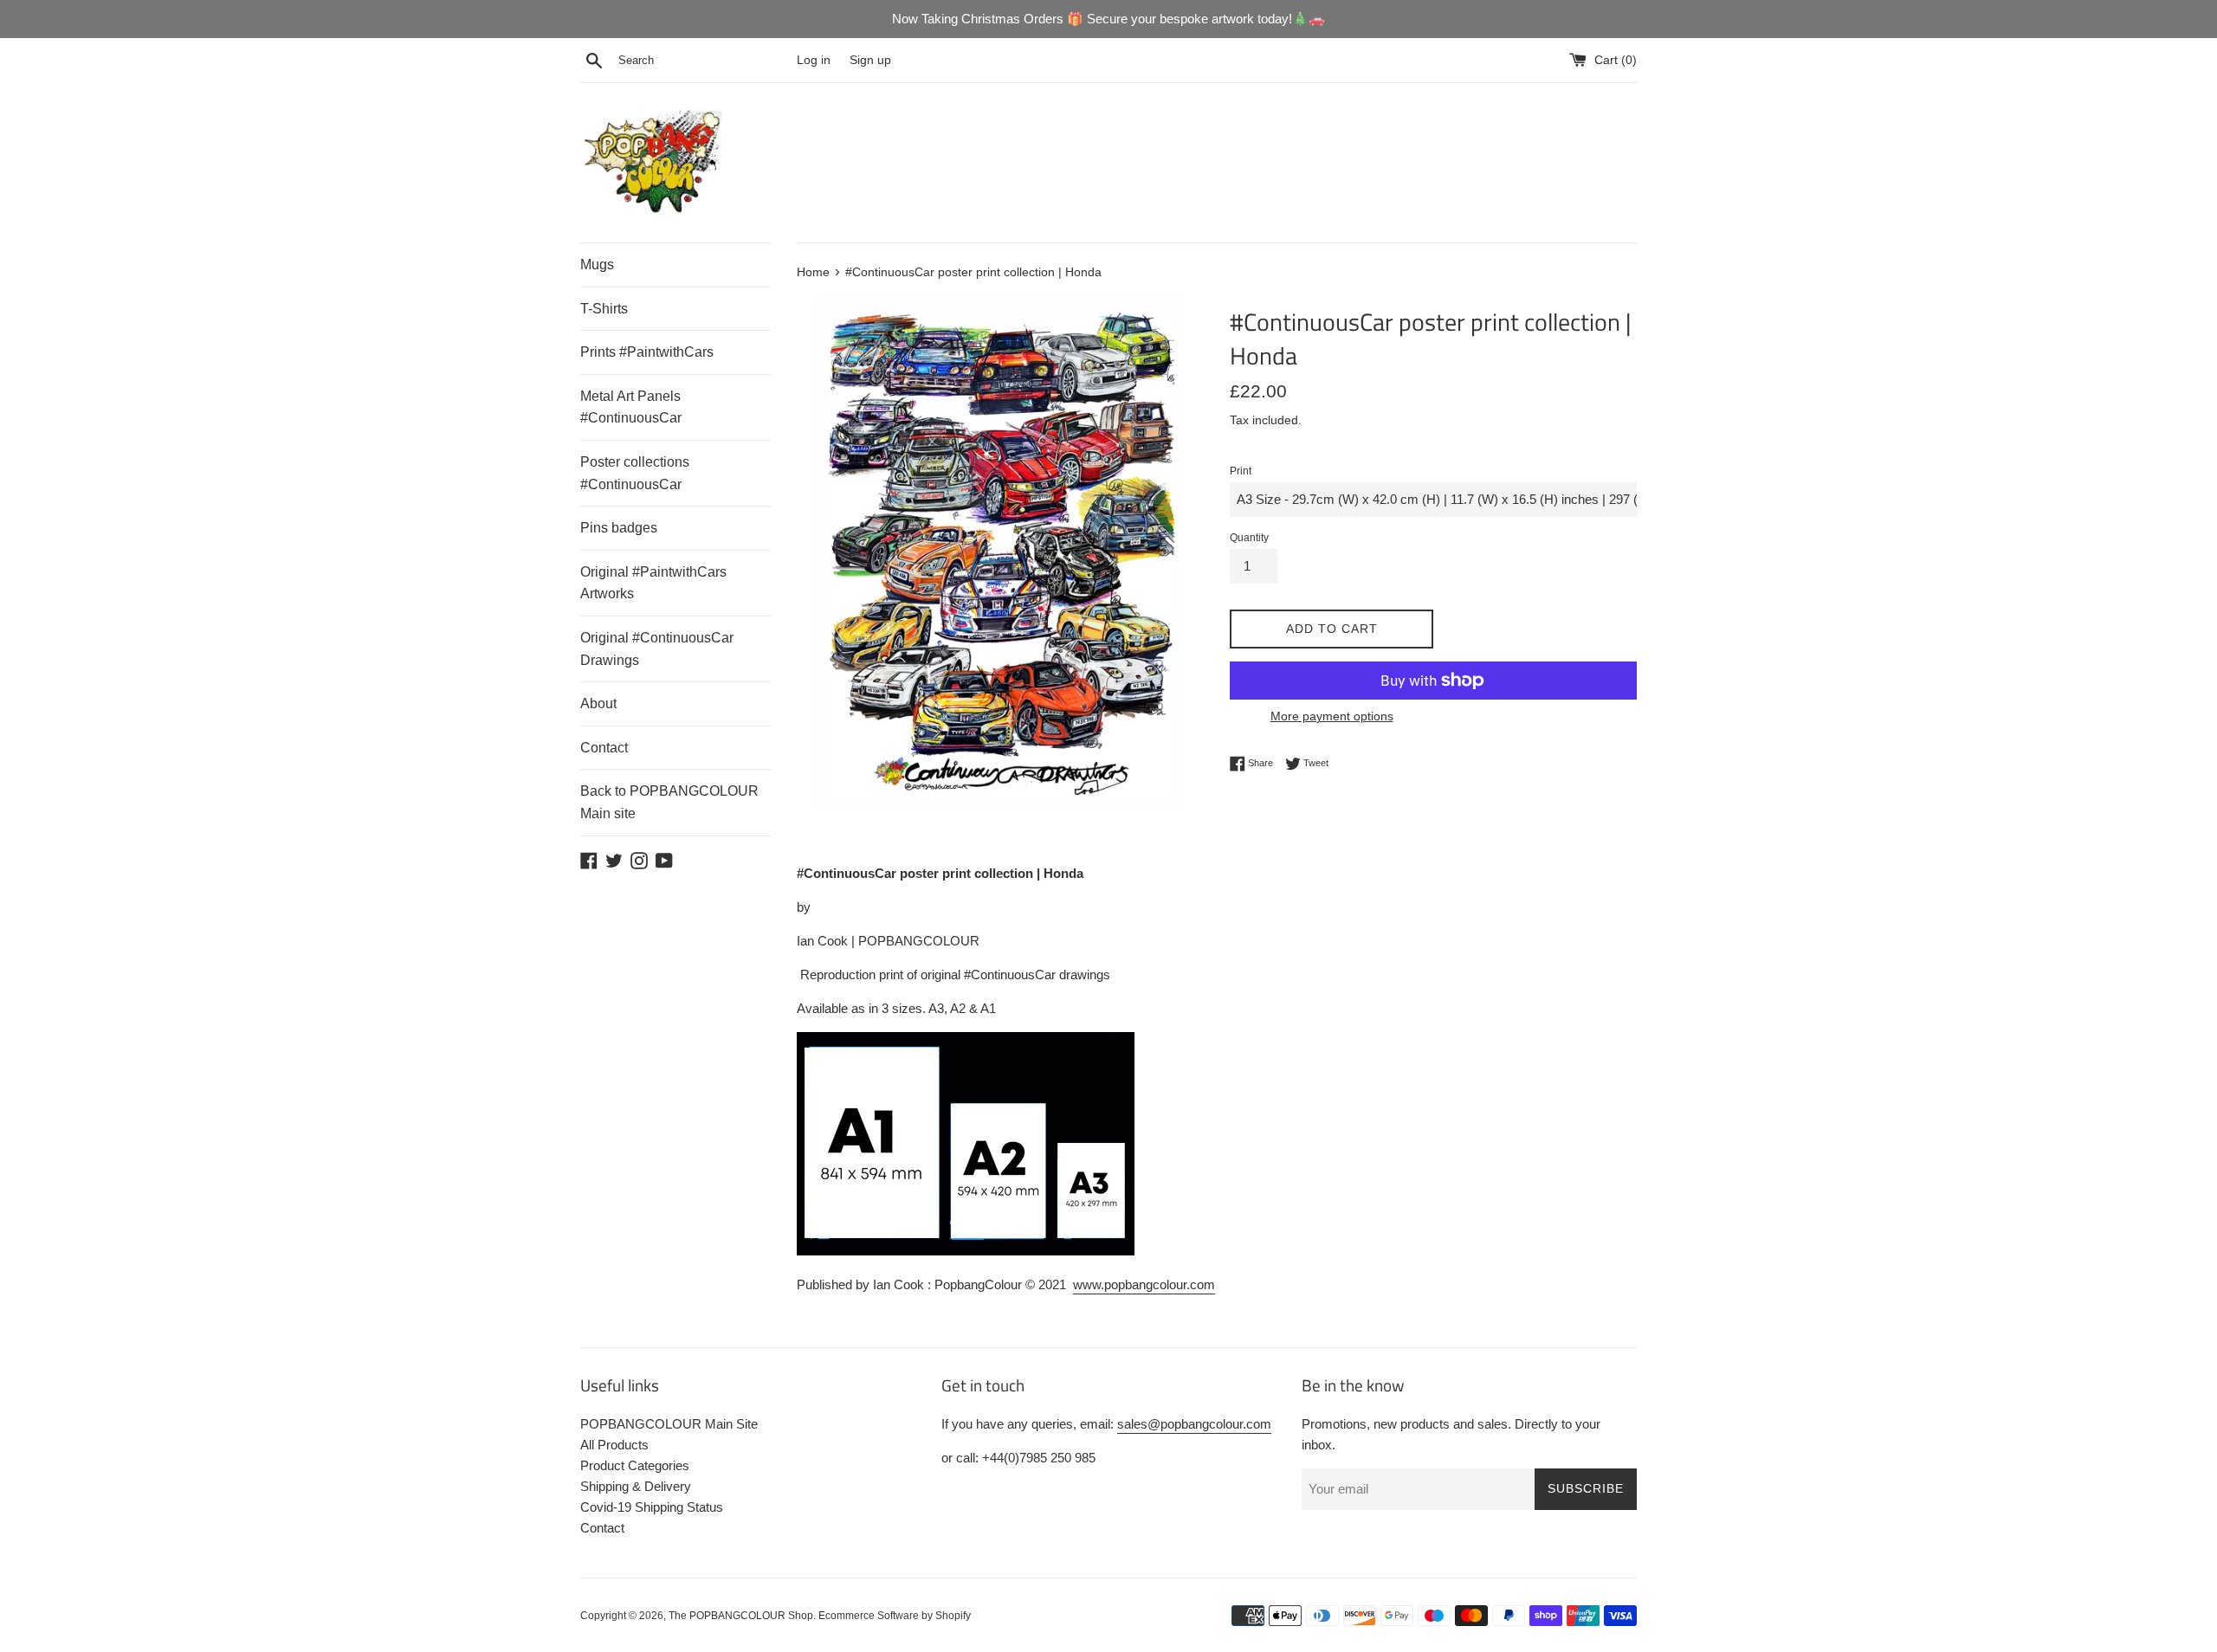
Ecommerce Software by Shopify (895, 1616)
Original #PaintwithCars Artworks (653, 583)
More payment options (1332, 716)
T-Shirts (604, 309)
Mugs (597, 265)
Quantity (1249, 538)
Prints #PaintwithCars (647, 352)
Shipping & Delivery (636, 1486)
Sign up (870, 60)
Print (1241, 471)
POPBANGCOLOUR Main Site (669, 1424)
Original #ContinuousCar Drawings (657, 649)
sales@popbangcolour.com (1194, 1424)
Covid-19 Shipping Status (652, 1507)
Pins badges (619, 528)
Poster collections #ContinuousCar (635, 473)
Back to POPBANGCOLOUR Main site (669, 802)
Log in (814, 60)
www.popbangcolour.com (1144, 1284)
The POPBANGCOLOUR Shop (741, 1616)
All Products (614, 1445)
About (598, 703)
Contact (604, 748)
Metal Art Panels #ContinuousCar (631, 407)
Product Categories (635, 1465)
